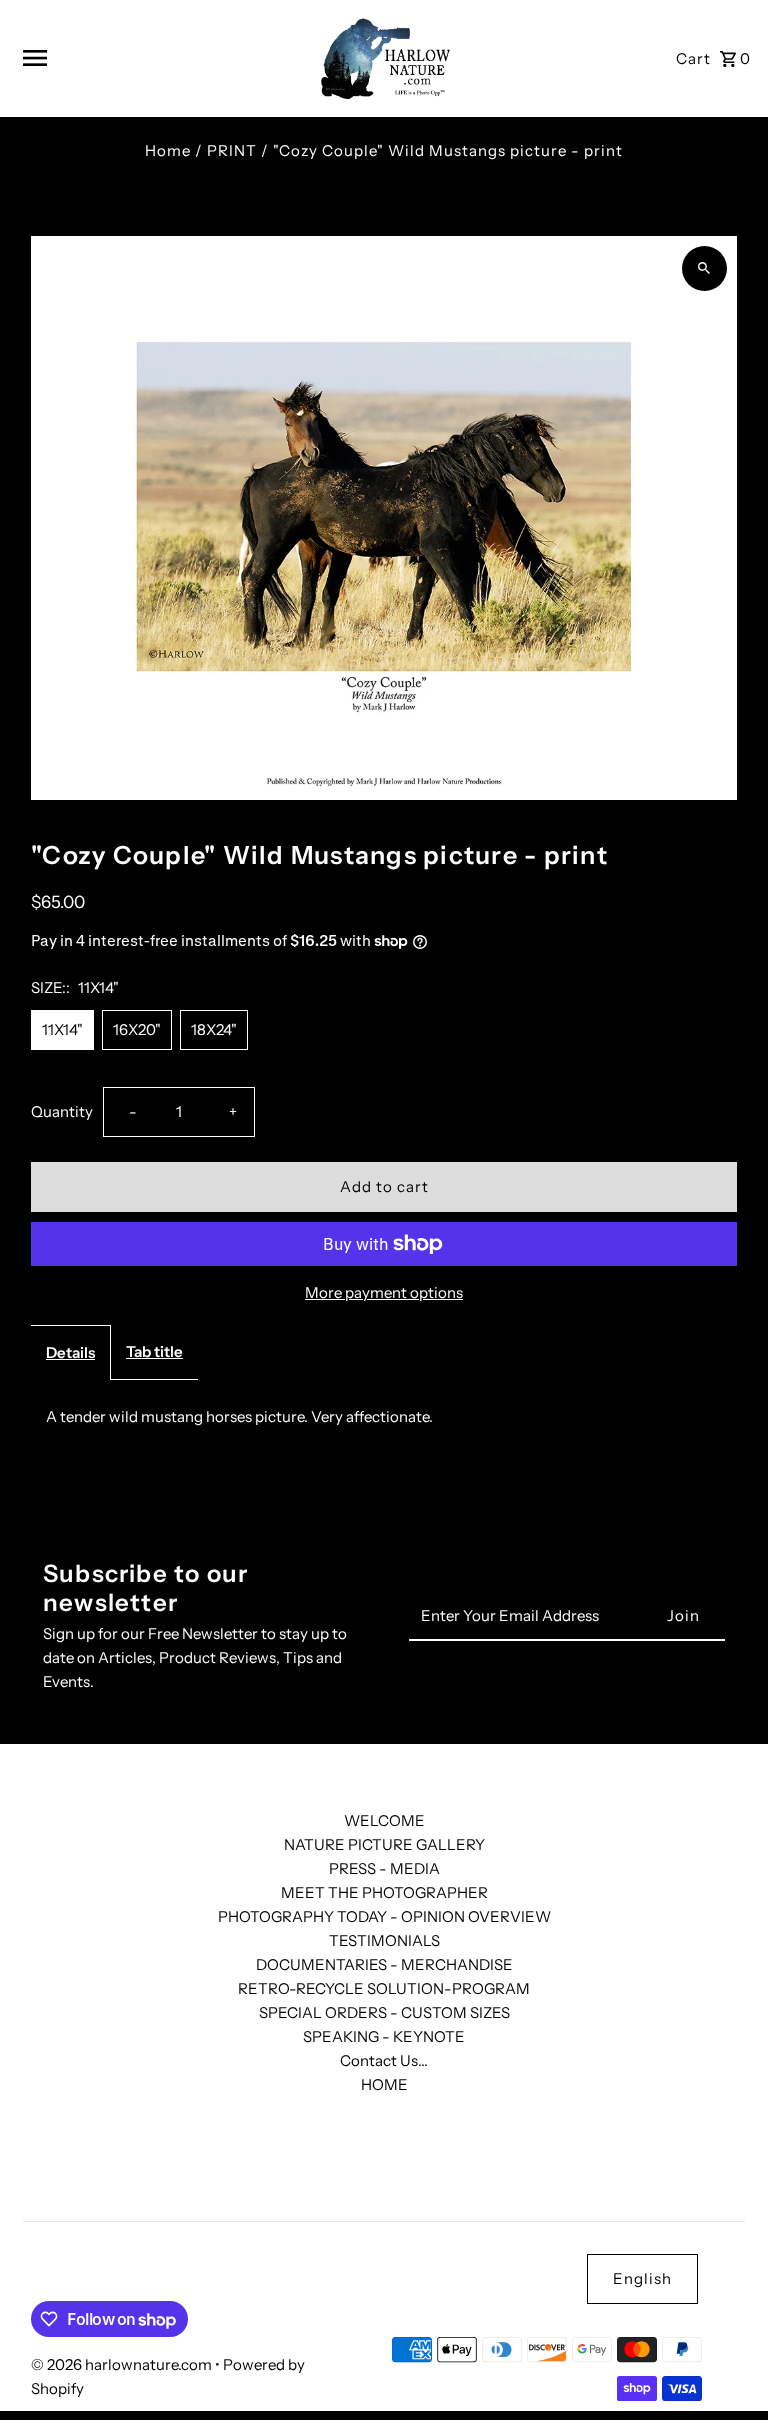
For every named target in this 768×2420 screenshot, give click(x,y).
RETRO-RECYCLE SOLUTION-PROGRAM (384, 1988)
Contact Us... (384, 2060)
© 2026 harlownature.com (123, 2364)
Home (168, 150)
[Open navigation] (160, 58)
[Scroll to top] (725, 2367)
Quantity (62, 1111)
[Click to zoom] (704, 268)
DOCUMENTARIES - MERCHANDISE (384, 1964)
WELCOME (384, 1820)
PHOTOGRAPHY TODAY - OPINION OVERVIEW (384, 1916)
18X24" (214, 1029)
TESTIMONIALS (384, 1940)
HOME (384, 2084)
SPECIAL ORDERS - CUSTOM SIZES (384, 2012)
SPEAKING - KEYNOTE (384, 2036)
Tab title (154, 1351)
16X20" (137, 1029)
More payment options (384, 1292)
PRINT (232, 150)
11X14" (62, 1029)
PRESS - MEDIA (384, 1868)
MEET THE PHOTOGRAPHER (384, 1892)
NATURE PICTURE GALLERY (384, 1844)
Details (70, 1352)
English (642, 2278)
